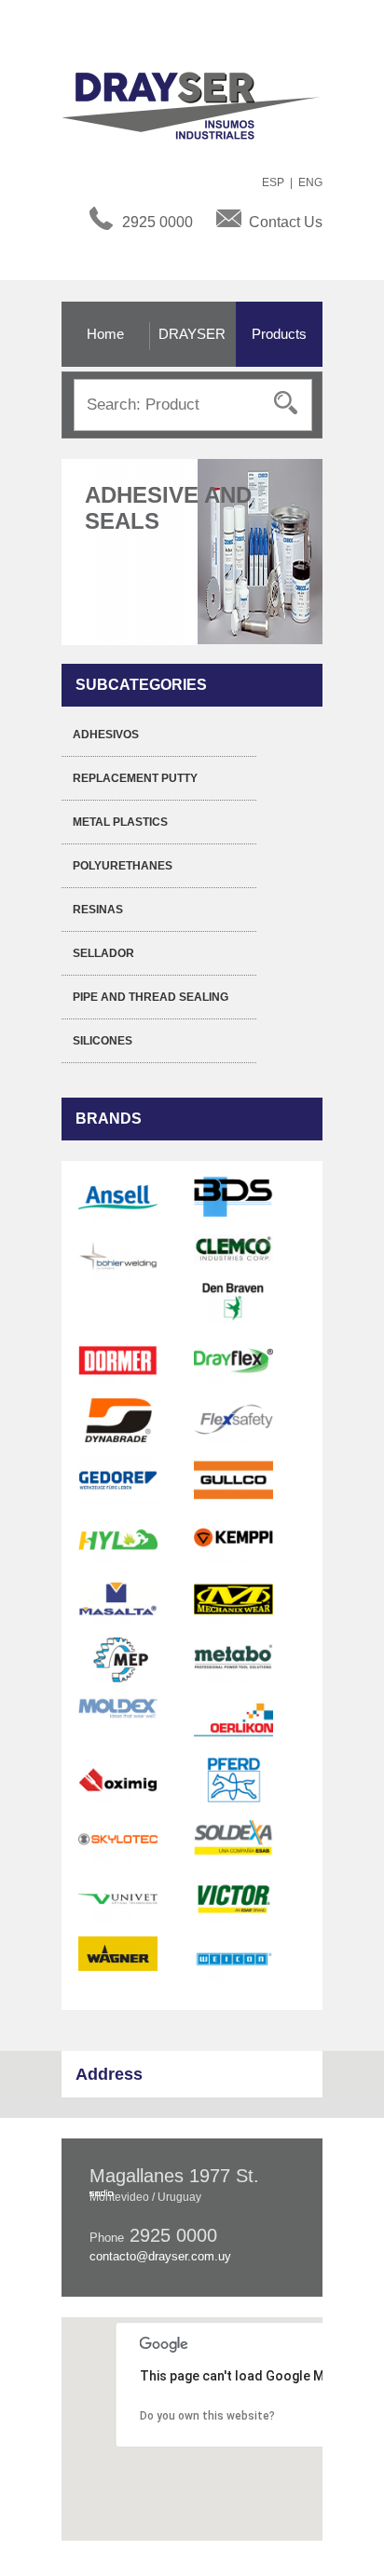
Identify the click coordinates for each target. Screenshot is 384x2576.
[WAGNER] (118, 1953)
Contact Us (286, 222)
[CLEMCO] (233, 1248)
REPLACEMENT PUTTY (135, 778)
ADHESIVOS (106, 735)
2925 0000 (158, 222)
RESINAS (98, 910)
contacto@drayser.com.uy (160, 2256)
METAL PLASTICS (120, 822)
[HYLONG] (118, 1539)
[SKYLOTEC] (118, 1839)
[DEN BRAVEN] (233, 1300)
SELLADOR (103, 953)
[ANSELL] (118, 1197)
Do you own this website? (207, 2416)
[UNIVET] (118, 1898)
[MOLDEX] (118, 1707)
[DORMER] (118, 1360)
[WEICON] (233, 1959)
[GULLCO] (233, 1479)
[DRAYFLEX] (233, 1360)
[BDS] (233, 1197)
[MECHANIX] (233, 1599)
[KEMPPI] (233, 1539)
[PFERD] (233, 1779)
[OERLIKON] (233, 1719)
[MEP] (118, 1659)
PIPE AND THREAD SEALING (151, 997)
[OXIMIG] (118, 1779)
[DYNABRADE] (118, 1420)
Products (279, 334)
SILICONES (103, 1041)
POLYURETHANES (123, 866)
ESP (273, 182)
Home (105, 334)
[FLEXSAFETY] (233, 1420)
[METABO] (233, 1659)
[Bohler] (118, 1257)
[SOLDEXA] (233, 1839)
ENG (310, 182)
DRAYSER (192, 334)
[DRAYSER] (201, 104)
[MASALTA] (118, 1599)
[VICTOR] (233, 1898)
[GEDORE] (118, 1479)
